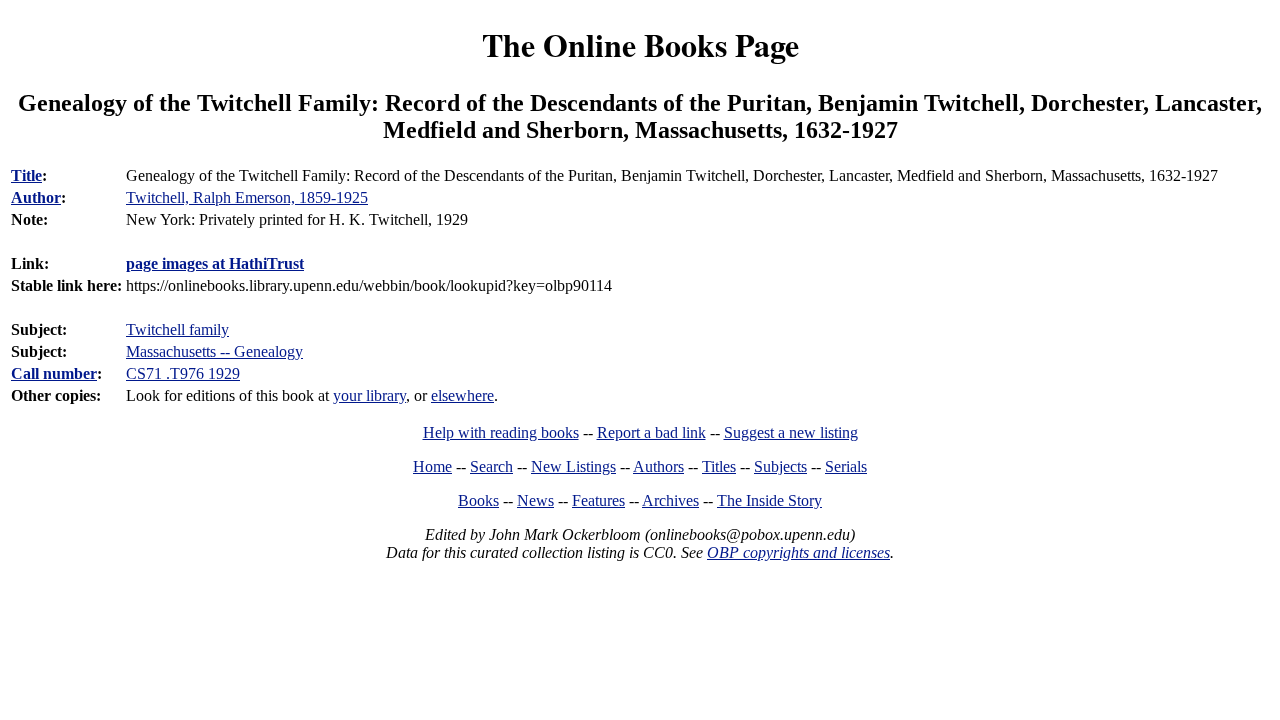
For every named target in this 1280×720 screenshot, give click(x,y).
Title (26, 175)
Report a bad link (651, 432)
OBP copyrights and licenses (798, 552)
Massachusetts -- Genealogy (214, 351)
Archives (670, 500)
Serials (846, 466)
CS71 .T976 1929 (183, 373)
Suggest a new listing (791, 432)
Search (491, 466)
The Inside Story (769, 500)
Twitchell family (177, 329)
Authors (658, 466)
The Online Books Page (640, 44)
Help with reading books (501, 432)
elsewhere (462, 395)
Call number (54, 373)
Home (432, 466)
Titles (719, 466)
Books (478, 500)
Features (598, 500)
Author (36, 197)
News (535, 500)
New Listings (573, 466)
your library (369, 395)
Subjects (780, 466)
